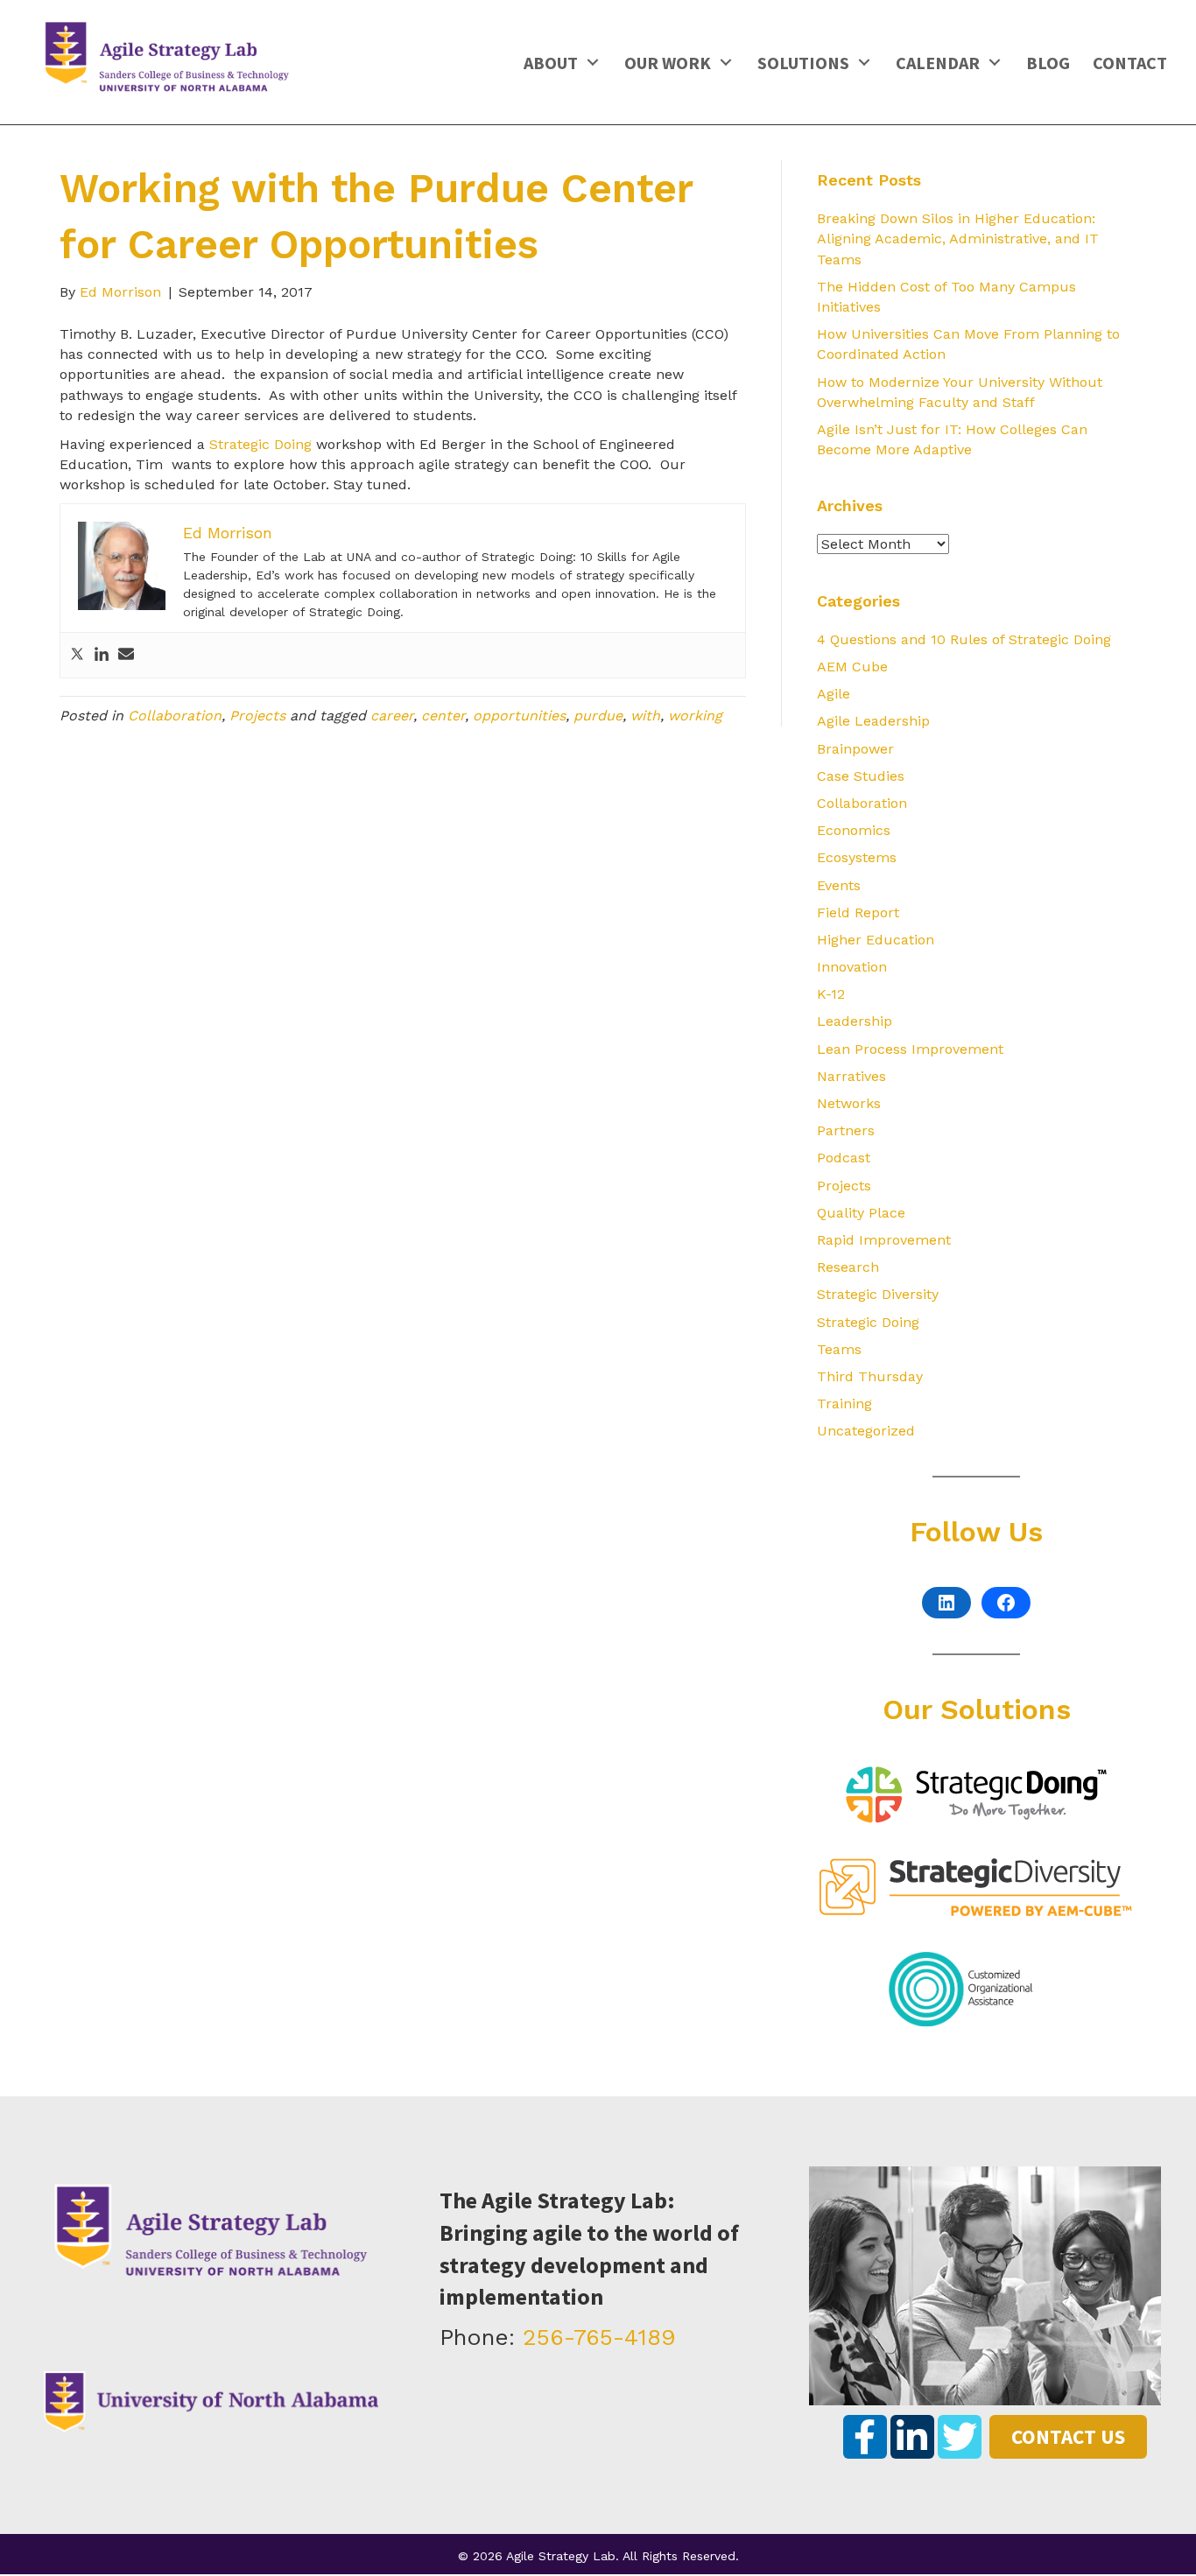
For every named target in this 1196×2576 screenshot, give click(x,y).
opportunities (519, 716)
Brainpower (855, 749)
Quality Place (861, 1213)
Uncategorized (866, 1431)
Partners (846, 1130)
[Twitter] (77, 655)
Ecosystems (857, 857)
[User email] (126, 655)
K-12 (831, 994)
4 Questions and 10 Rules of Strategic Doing (964, 639)
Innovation (852, 967)
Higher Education (876, 940)
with (645, 716)
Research (848, 1267)
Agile (834, 694)
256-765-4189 (599, 2337)
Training (844, 1404)
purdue (598, 716)
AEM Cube (852, 667)
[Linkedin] (102, 655)
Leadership (855, 1021)
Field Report (858, 912)
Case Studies (861, 776)
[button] (592, 62)
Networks (849, 1103)
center (443, 716)
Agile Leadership (873, 721)
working (695, 716)
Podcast (844, 1158)
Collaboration (175, 716)
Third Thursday (870, 1376)
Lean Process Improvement (910, 1049)
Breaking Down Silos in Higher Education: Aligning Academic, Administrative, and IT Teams (958, 239)
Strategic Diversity (878, 1294)
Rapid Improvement (884, 1240)
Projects (257, 716)
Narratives (851, 1076)
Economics (854, 830)
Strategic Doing (260, 444)
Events (839, 885)
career (392, 716)
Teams (839, 1349)
